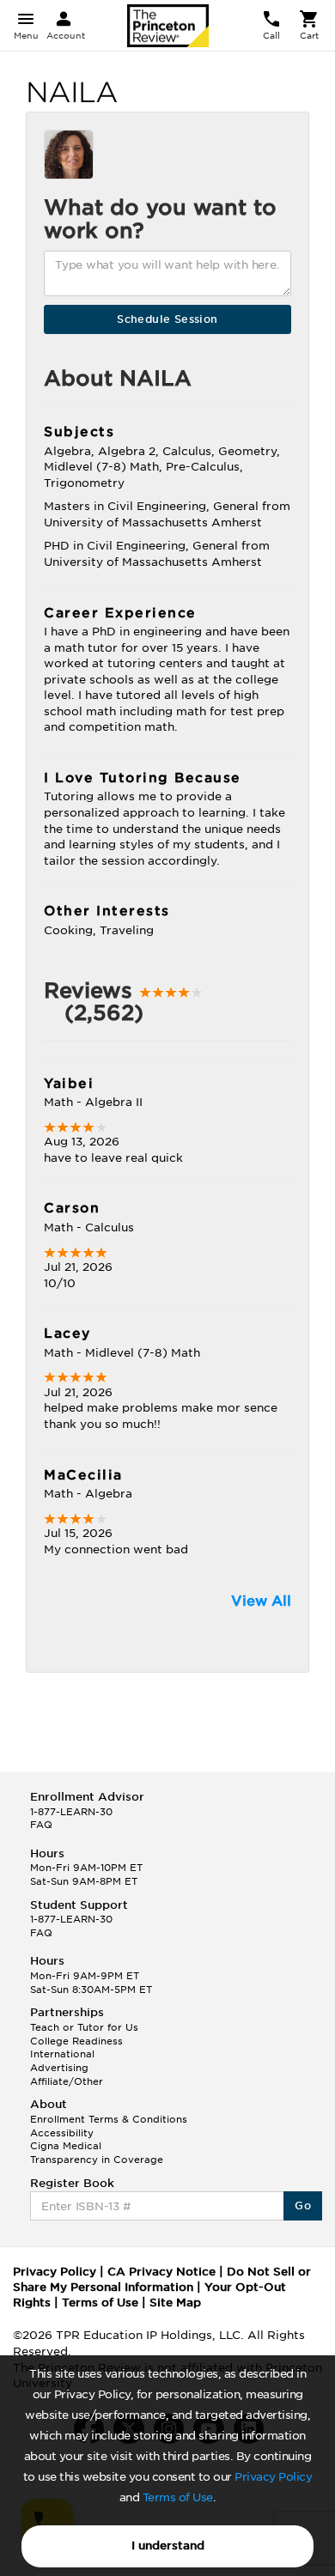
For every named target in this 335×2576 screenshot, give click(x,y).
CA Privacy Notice (161, 2272)
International (62, 2054)
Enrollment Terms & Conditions (109, 2119)
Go (303, 2205)
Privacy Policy (273, 2477)
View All (261, 1601)
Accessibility (62, 2133)
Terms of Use (178, 2497)
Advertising (59, 2068)
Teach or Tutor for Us (84, 2027)
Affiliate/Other (67, 2081)
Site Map (175, 2303)
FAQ (41, 1825)
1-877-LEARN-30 (71, 1812)
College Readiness (76, 2041)
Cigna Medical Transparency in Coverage (97, 2153)
